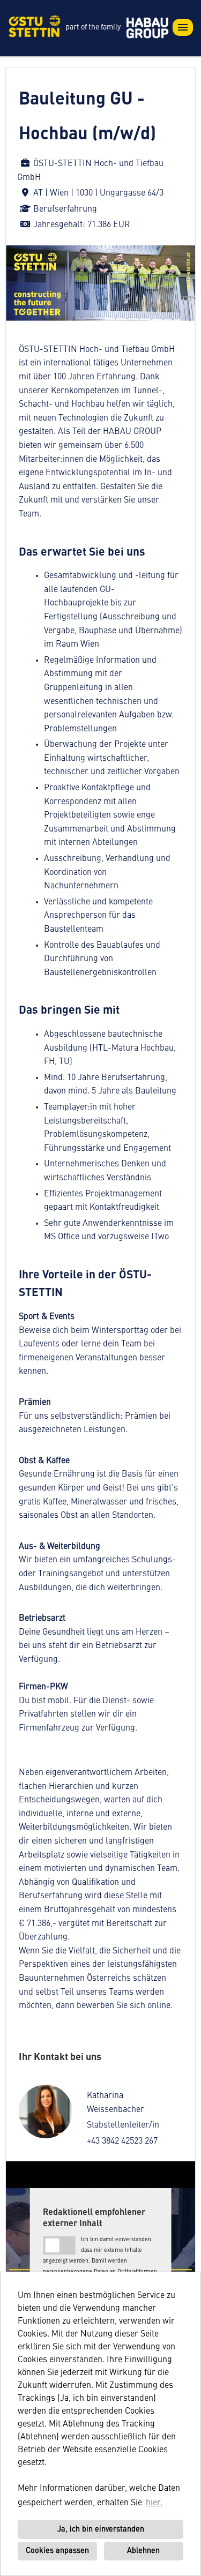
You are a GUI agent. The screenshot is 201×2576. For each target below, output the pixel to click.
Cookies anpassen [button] (57, 2551)
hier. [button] (154, 2503)
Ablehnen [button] (143, 2551)
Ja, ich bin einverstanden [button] (101, 2529)
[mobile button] (183, 27)
